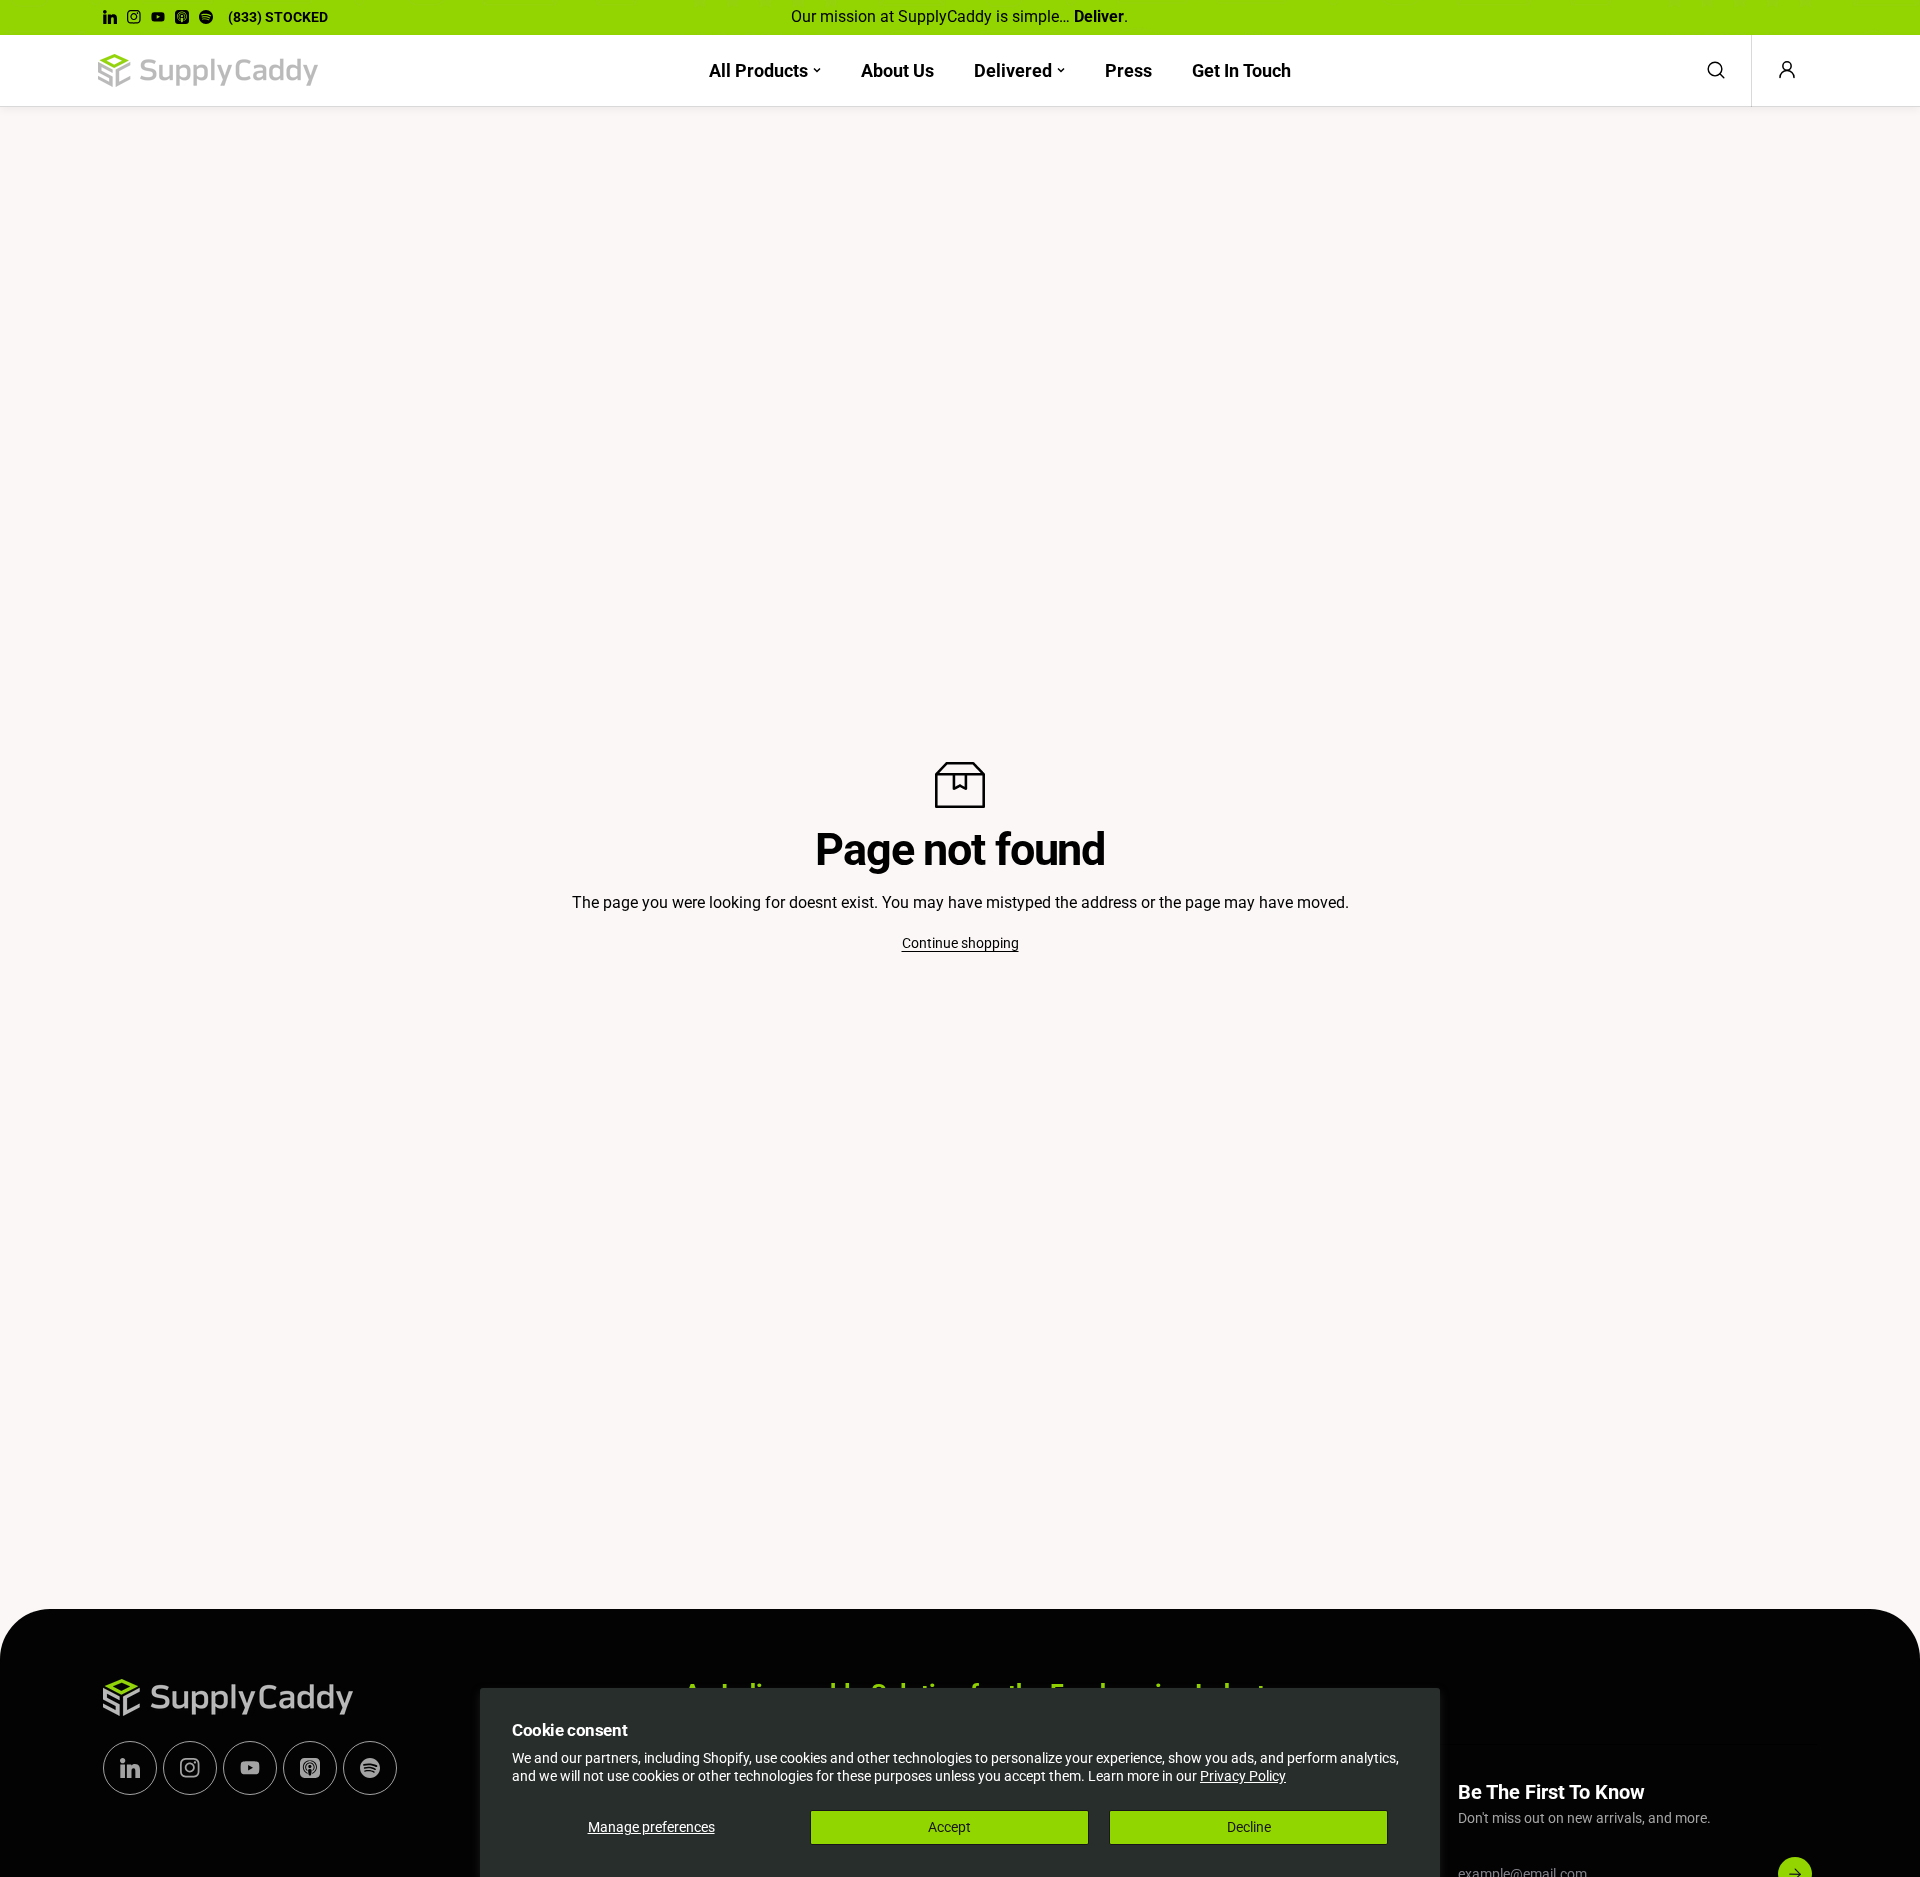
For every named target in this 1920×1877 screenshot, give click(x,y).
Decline (1249, 1827)
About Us (897, 70)
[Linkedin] (110, 17)
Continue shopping (960, 943)
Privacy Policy (1243, 1776)
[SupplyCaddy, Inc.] (208, 71)
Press (1128, 70)
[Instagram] (134, 17)
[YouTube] (158, 17)
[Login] (1787, 70)
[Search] (1716, 70)
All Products (758, 70)
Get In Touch (1241, 70)
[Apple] (182, 17)
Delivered (1013, 70)
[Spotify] (206, 17)
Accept (949, 1827)
